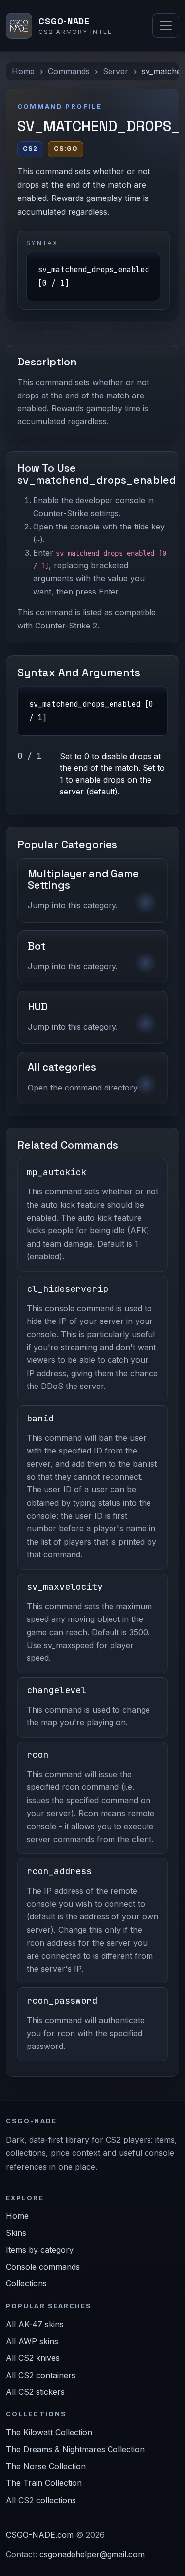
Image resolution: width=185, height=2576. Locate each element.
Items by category (40, 2250)
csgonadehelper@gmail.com (92, 2554)
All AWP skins (32, 2341)
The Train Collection (44, 2483)
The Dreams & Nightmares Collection (75, 2449)
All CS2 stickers (35, 2392)
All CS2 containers (41, 2375)
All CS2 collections (41, 2500)
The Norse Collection (46, 2466)
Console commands (43, 2267)
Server (115, 71)
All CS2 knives (33, 2358)
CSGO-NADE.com (40, 2535)
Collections (26, 2283)
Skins (16, 2233)
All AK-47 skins (35, 2324)
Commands (69, 71)
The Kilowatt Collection (49, 2432)
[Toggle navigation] (166, 26)
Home (23, 71)
